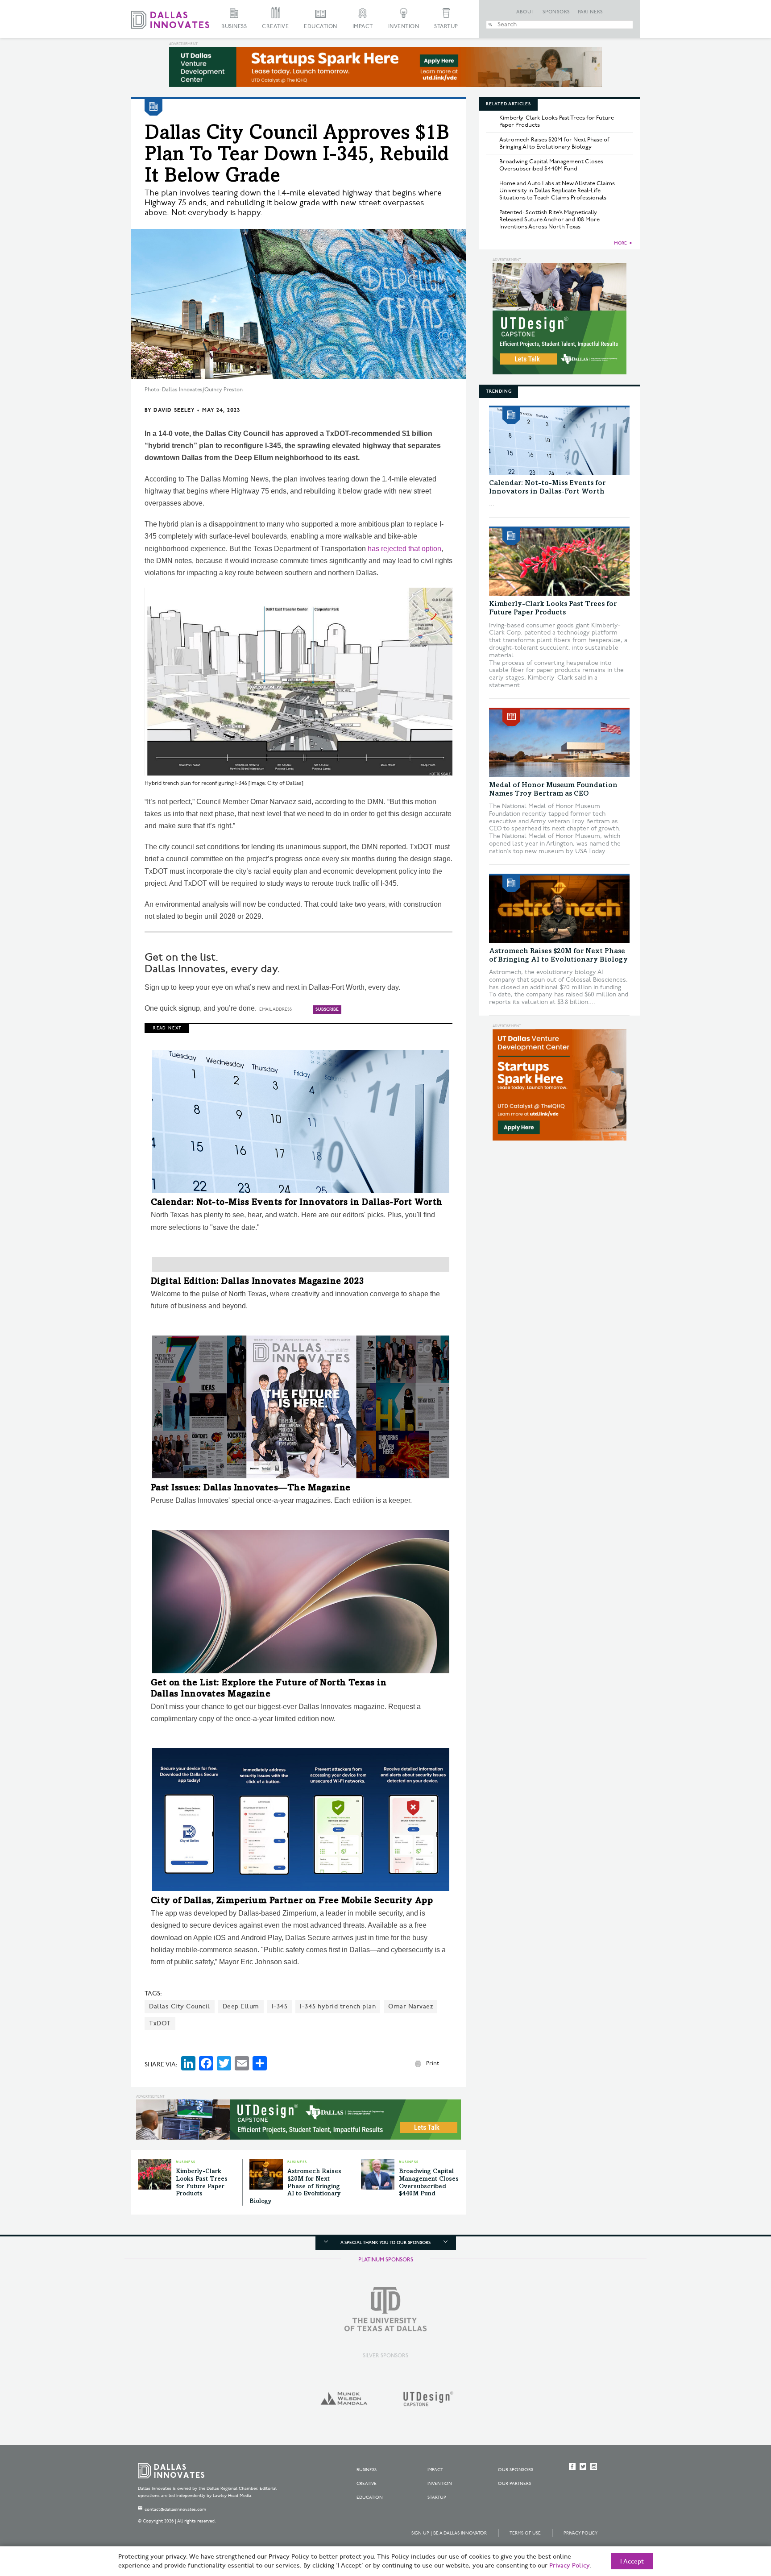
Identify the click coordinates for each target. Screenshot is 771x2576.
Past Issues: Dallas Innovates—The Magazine (251, 1489)
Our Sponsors (516, 2470)
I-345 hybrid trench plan (338, 2006)
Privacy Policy (580, 2533)
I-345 (280, 2006)
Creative (275, 27)
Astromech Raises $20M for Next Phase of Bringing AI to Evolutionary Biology (295, 2187)
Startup (446, 27)
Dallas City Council (180, 2006)
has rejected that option (404, 549)
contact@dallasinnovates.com (175, 2510)
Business (234, 27)
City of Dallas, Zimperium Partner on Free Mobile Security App (292, 1901)
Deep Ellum (241, 2006)
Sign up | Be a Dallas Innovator (449, 2533)
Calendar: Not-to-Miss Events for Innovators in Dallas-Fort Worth (297, 1203)
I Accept (632, 2562)
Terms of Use (525, 2533)
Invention (404, 27)
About (526, 12)
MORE (620, 243)
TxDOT (160, 2023)
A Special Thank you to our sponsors (385, 2243)
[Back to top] (736, 2519)
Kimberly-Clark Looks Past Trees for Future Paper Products (557, 121)
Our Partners (514, 2484)
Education (321, 27)
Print (433, 2063)
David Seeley (174, 410)
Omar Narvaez (410, 2006)
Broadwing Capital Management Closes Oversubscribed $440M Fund (551, 165)
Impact (363, 27)
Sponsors (556, 12)
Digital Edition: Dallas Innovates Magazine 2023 (258, 1282)
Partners (591, 12)
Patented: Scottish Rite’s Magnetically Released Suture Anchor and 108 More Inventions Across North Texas (549, 220)
